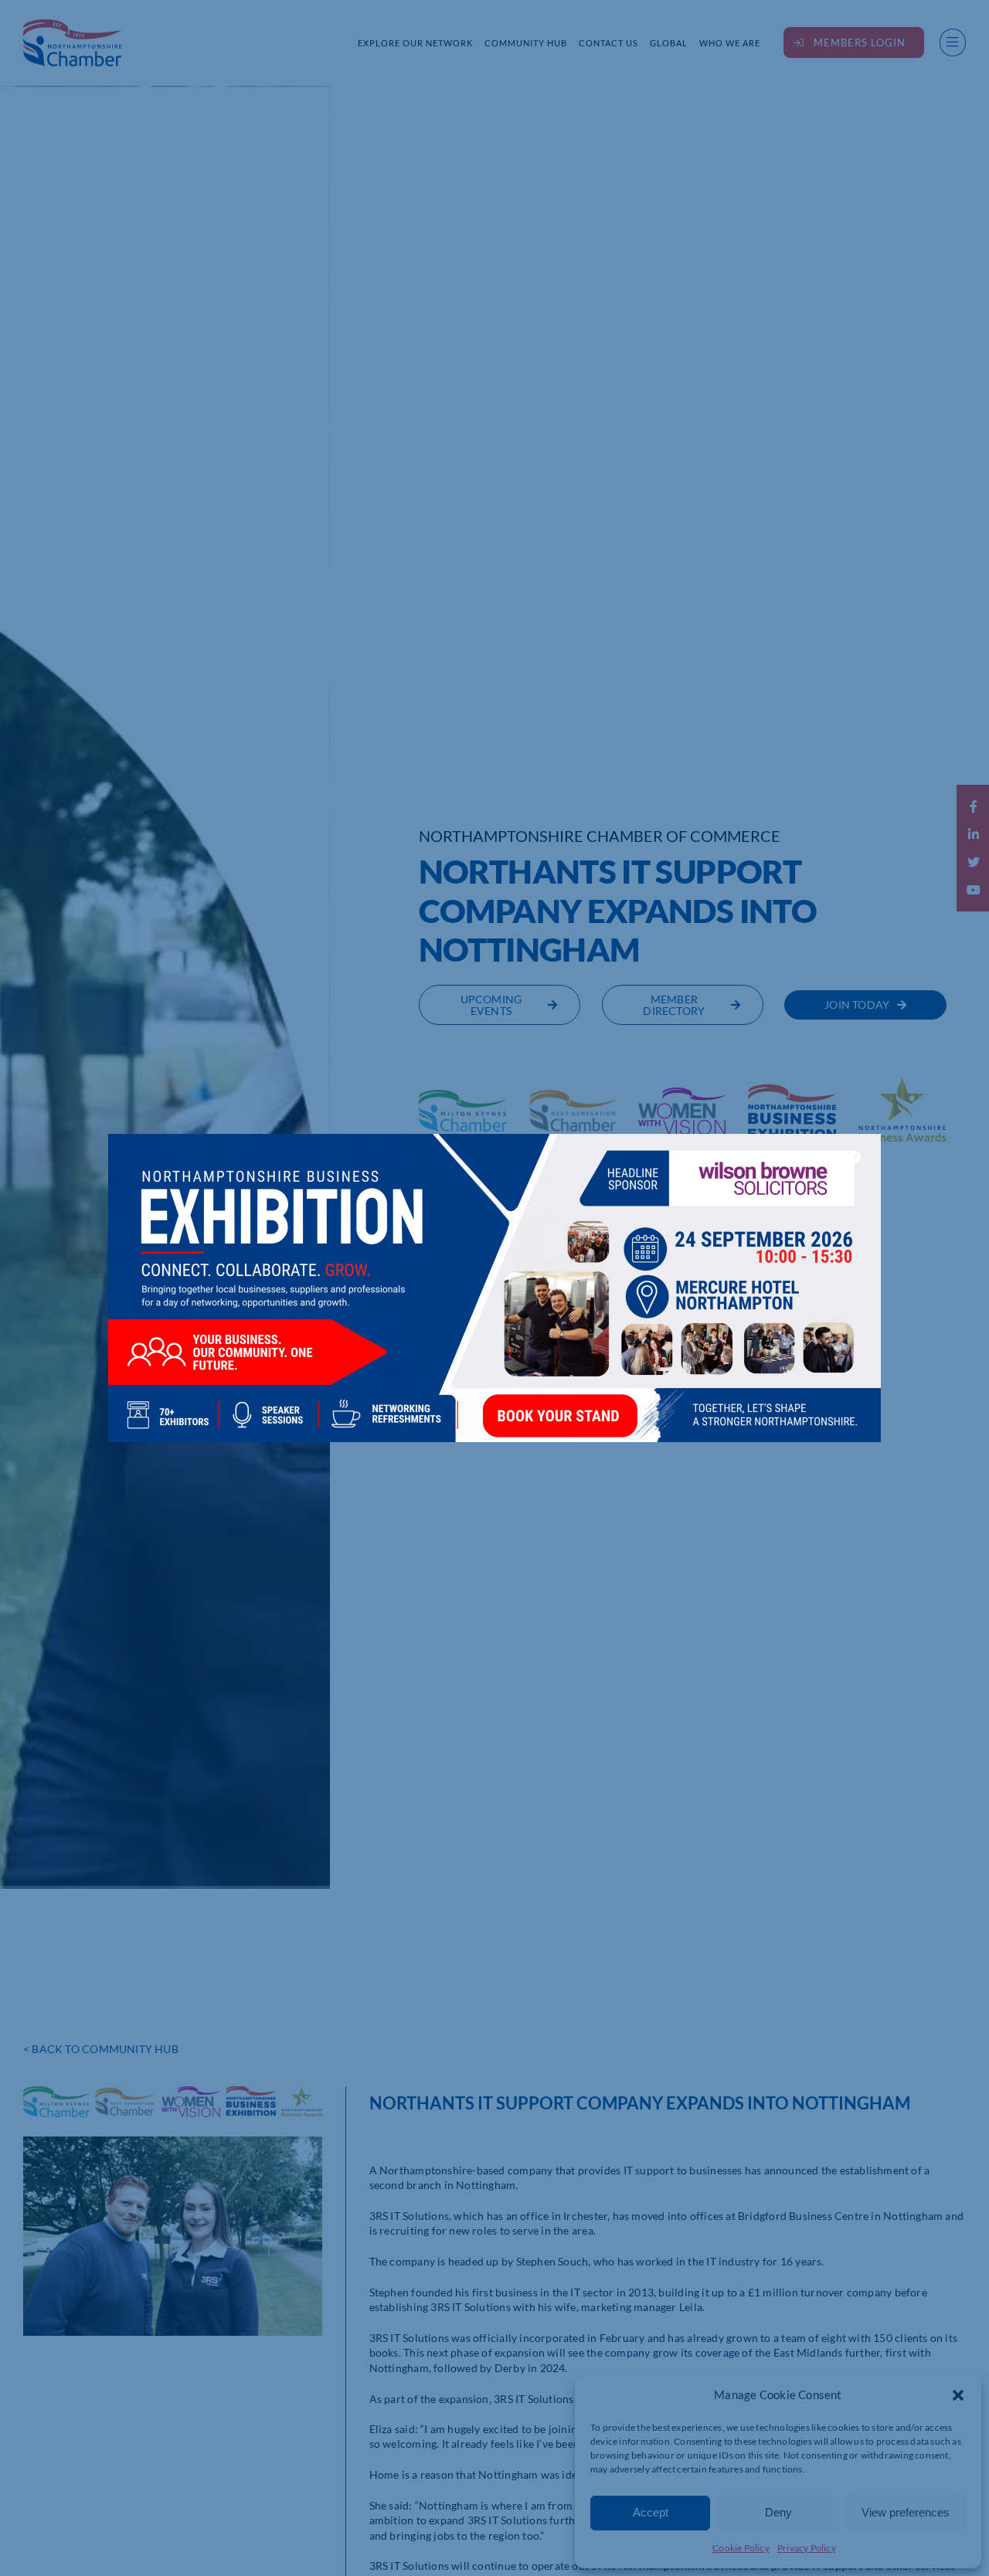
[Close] (854, 1157)
